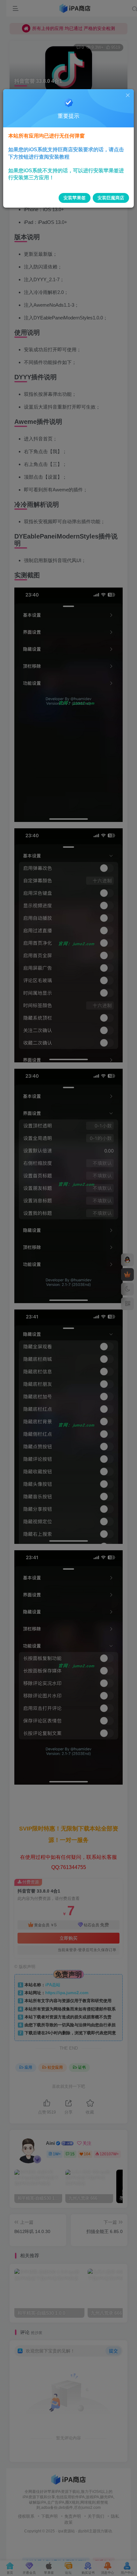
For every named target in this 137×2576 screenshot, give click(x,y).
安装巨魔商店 (111, 198)
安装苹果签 (75, 198)
